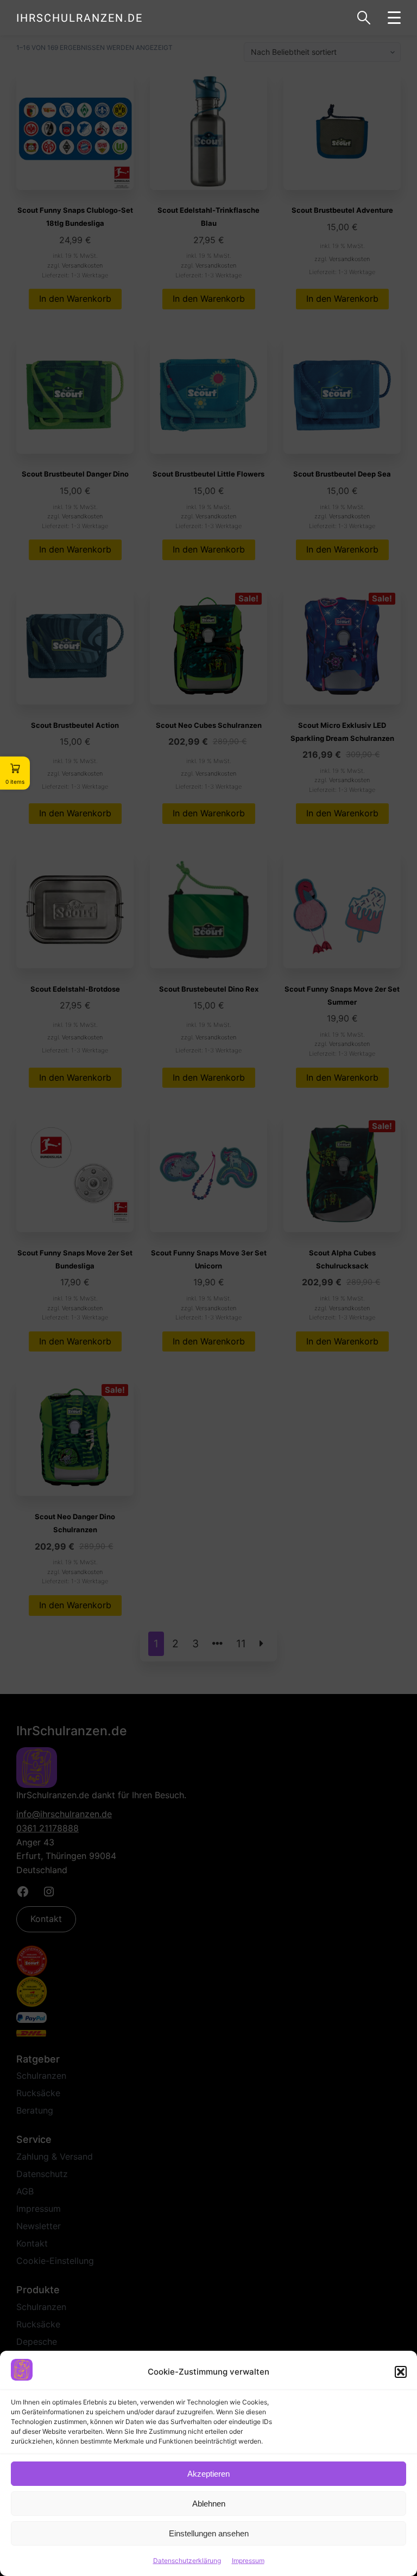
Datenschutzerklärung (187, 2561)
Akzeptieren (208, 2474)
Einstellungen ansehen (209, 2533)
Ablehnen (209, 2504)
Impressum (248, 2561)
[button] (401, 2372)
